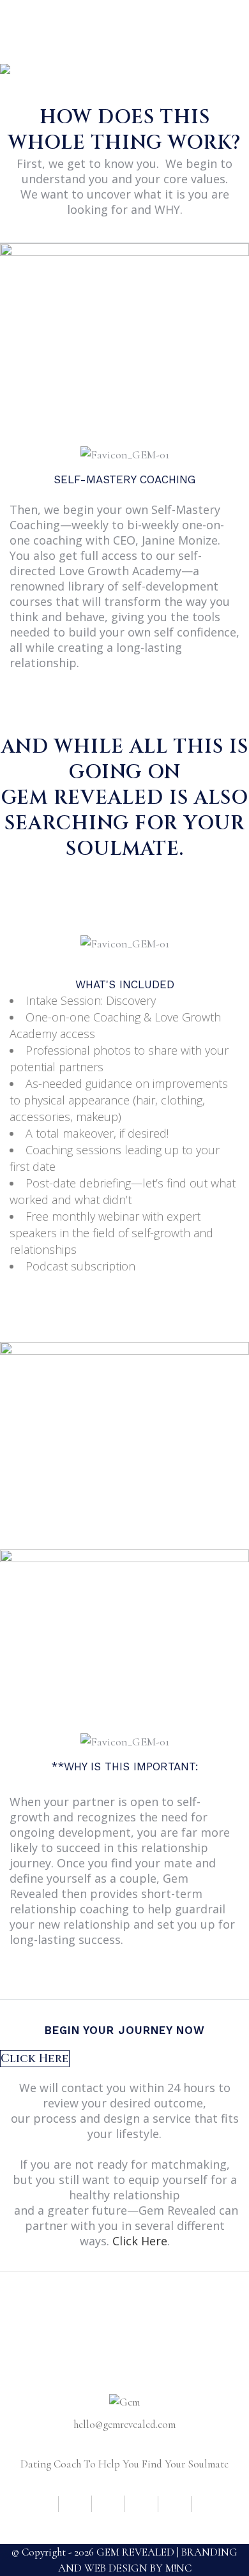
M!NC (178, 2568)
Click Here (140, 2241)
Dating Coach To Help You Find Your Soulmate (124, 2464)
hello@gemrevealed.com (124, 2424)
